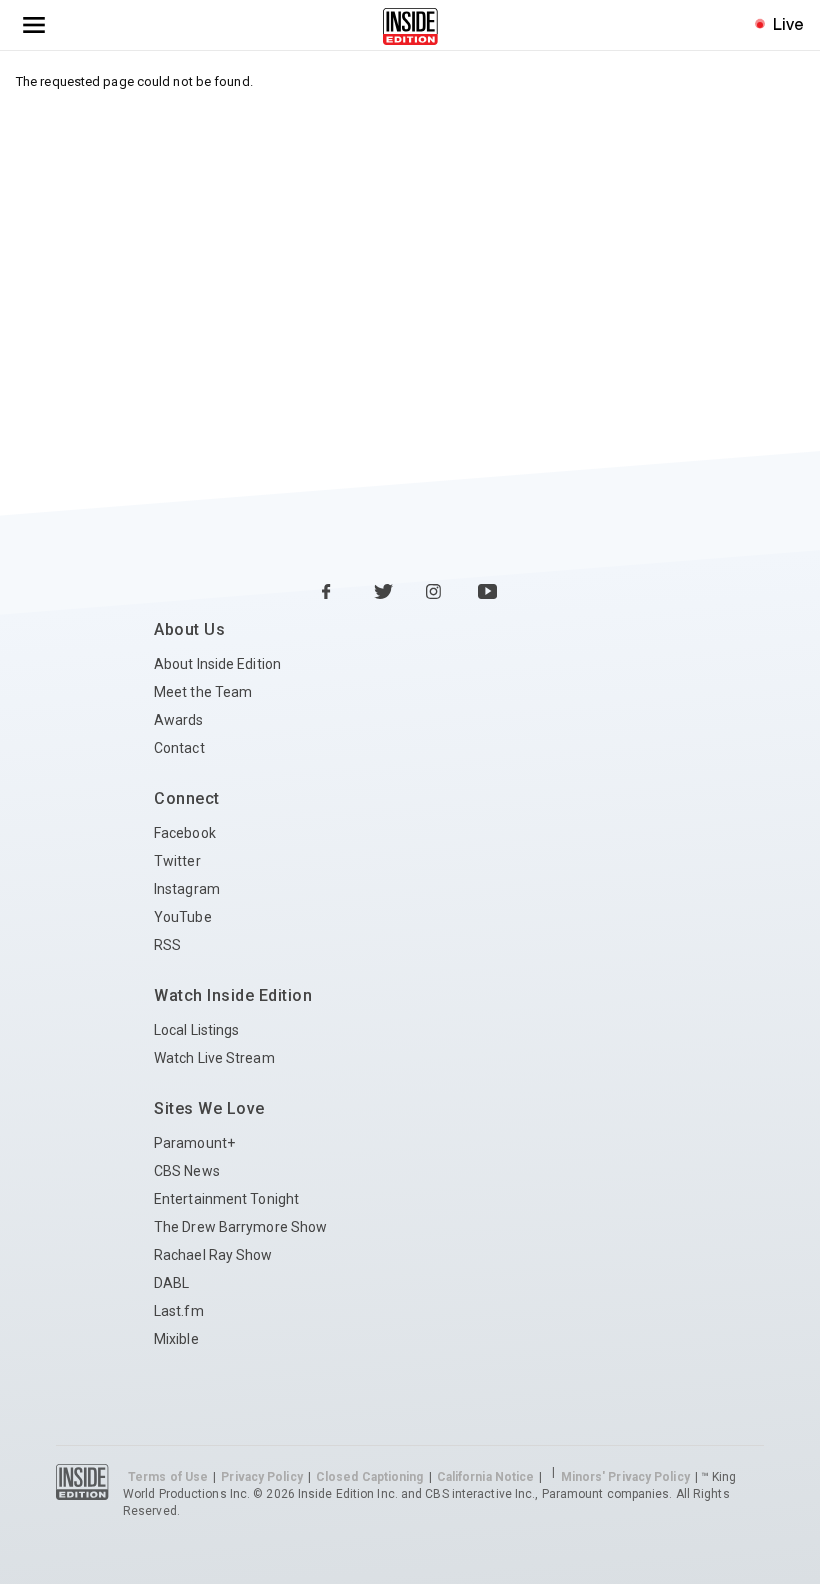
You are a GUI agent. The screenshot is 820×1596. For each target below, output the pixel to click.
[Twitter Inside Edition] (384, 593)
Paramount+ (194, 1143)
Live (788, 24)
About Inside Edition (217, 664)
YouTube (183, 917)
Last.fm (179, 1311)
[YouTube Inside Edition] (488, 593)
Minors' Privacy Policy (625, 1477)
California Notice (486, 1477)
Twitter (177, 861)
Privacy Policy (261, 1477)
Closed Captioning (370, 1477)
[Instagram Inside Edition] (436, 593)
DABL (171, 1283)
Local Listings (196, 1030)
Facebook (185, 833)
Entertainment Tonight (226, 1199)
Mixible (176, 1339)
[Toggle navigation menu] (34, 25)
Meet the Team (203, 692)
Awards (179, 720)
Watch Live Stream (214, 1058)
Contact (179, 748)
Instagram (187, 889)
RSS (167, 945)
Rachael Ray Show (213, 1255)
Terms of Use (168, 1477)
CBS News (187, 1171)
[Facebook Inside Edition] (332, 593)
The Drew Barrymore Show (240, 1227)
